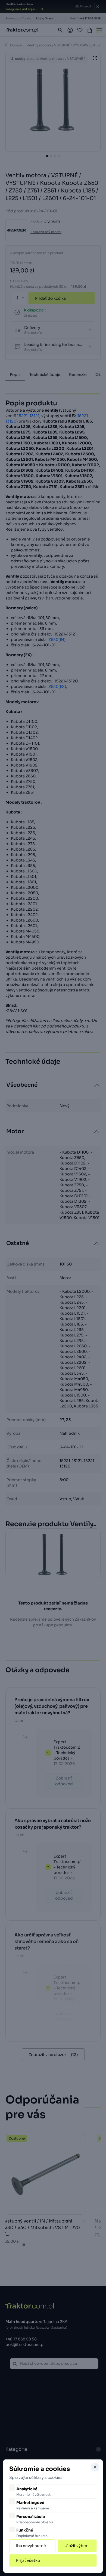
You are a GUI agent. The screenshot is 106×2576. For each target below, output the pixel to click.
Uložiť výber (76, 2546)
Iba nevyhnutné (31, 2546)
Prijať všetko (28, 2560)
